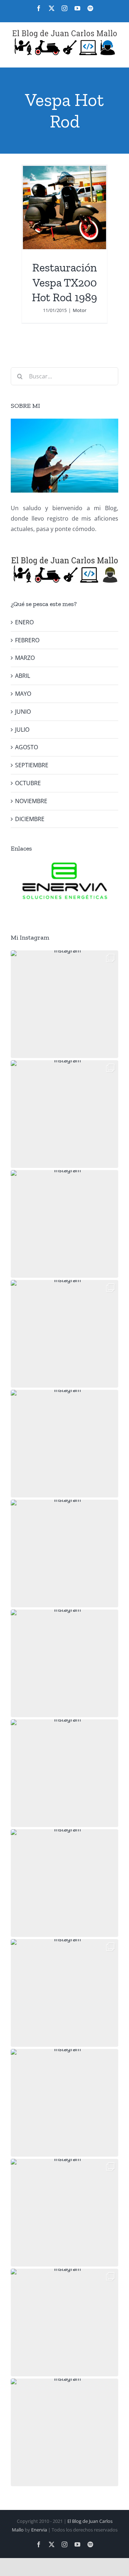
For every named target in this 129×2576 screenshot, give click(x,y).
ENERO (24, 622)
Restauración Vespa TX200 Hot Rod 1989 (64, 282)
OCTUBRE (28, 783)
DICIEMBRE (30, 819)
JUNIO (23, 712)
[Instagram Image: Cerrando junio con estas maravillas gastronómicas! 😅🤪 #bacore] (64, 1553)
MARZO (25, 658)
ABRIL (23, 676)
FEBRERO (27, 640)
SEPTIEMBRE (32, 765)
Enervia (39, 2530)
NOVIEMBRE (31, 801)
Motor (80, 310)
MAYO (23, 694)
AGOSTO (27, 747)
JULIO (22, 730)
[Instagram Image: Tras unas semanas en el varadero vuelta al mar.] (64, 1993)
